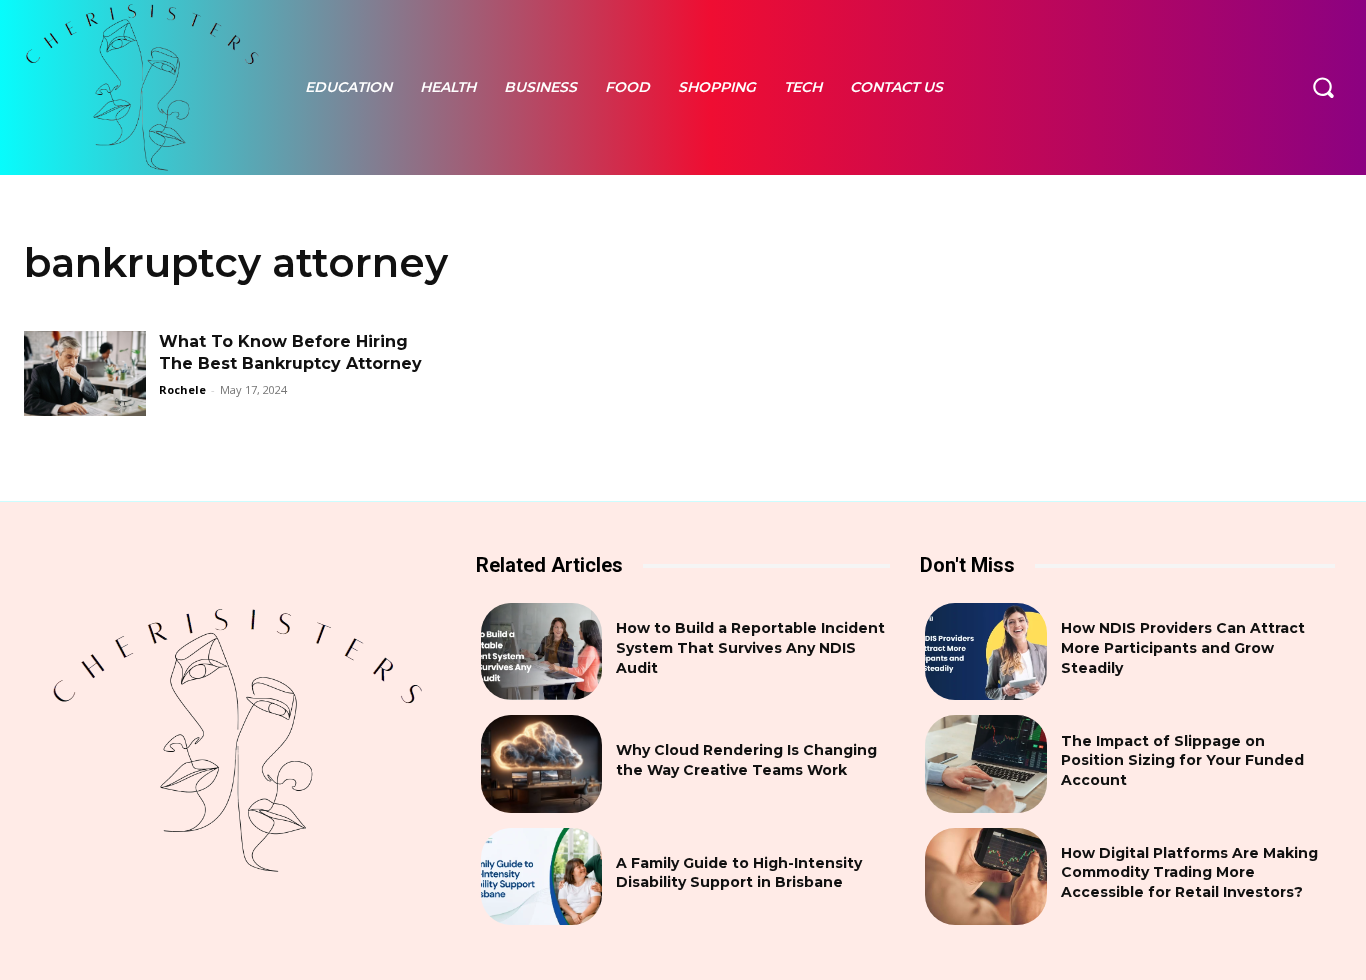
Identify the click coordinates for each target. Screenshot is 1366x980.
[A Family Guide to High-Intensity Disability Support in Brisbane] (541, 876)
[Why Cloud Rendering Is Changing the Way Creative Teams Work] (541, 763)
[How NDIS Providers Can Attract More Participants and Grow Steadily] (985, 651)
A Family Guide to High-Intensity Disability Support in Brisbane (739, 873)
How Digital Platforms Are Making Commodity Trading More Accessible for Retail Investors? (1189, 872)
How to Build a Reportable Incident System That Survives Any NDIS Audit (750, 647)
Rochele (182, 389)
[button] (1323, 87)
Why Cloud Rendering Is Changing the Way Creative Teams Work (746, 760)
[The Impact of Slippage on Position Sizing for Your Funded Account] (985, 763)
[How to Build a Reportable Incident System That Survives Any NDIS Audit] (541, 651)
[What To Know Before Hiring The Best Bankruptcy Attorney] (85, 374)
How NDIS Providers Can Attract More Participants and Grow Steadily (1183, 647)
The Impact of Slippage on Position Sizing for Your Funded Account (1182, 760)
